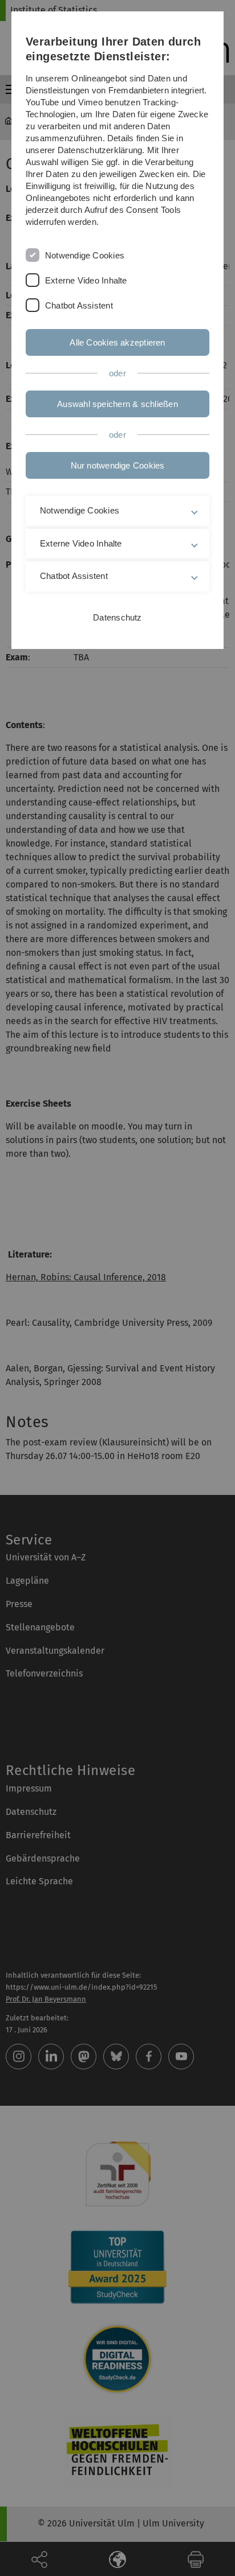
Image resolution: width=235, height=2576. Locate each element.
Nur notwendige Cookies (118, 465)
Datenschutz (117, 617)
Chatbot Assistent (79, 305)
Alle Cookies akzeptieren (117, 342)
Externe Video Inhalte (86, 280)
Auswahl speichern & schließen (117, 404)
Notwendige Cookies (85, 255)
